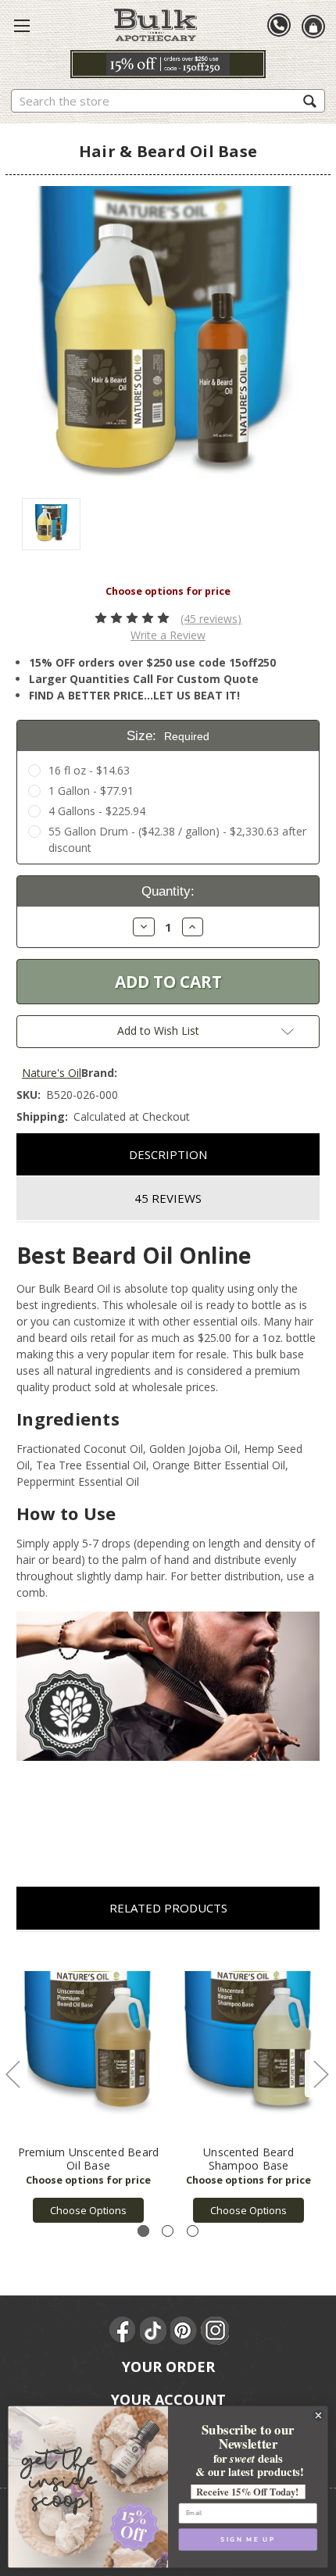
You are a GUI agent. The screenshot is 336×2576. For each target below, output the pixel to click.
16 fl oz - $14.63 (89, 770)
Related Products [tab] (168, 1908)
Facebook (123, 2331)
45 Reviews (168, 1198)
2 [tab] (168, 2231)
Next (320, 2074)
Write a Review (168, 635)
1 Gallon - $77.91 (91, 791)
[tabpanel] (89, 2086)
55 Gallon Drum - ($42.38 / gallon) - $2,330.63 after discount (177, 839)
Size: (168, 736)
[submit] (310, 100)
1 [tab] (143, 2231)
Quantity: (168, 891)
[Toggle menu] (22, 25)
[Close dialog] (319, 2416)
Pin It (184, 2331)
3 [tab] (193, 2231)
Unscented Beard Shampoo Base (248, 2159)
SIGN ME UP (248, 2540)
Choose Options (88, 2210)
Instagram (215, 2331)
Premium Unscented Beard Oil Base (89, 2159)
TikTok (154, 2331)
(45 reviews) (211, 619)
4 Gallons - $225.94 (97, 811)
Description (168, 1154)
